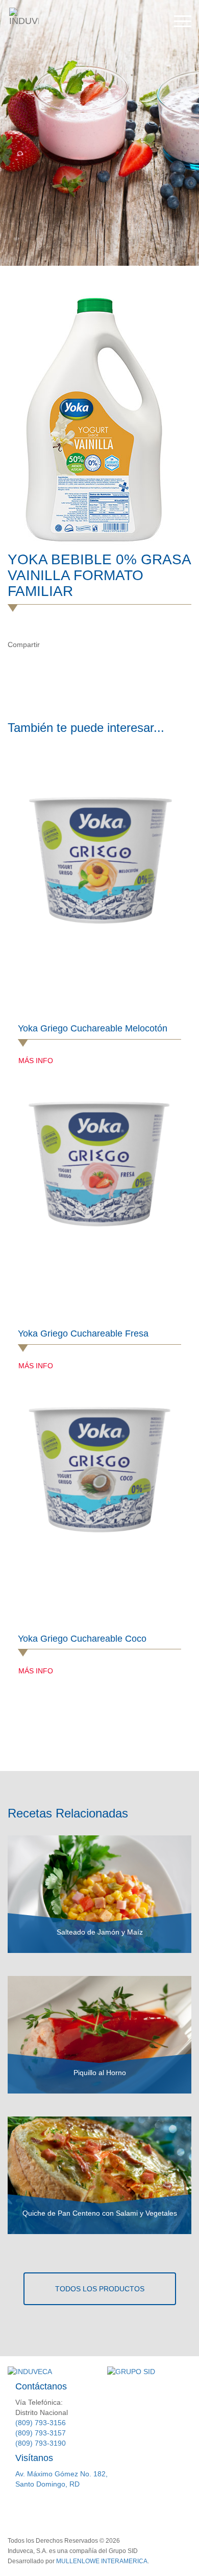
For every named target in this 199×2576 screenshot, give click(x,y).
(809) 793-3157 (41, 2433)
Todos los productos (100, 2289)
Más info (36, 1061)
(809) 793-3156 (41, 2423)
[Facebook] (51, 645)
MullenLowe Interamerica (102, 2561)
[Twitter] (72, 645)
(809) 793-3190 (41, 2443)
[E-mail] (94, 645)
